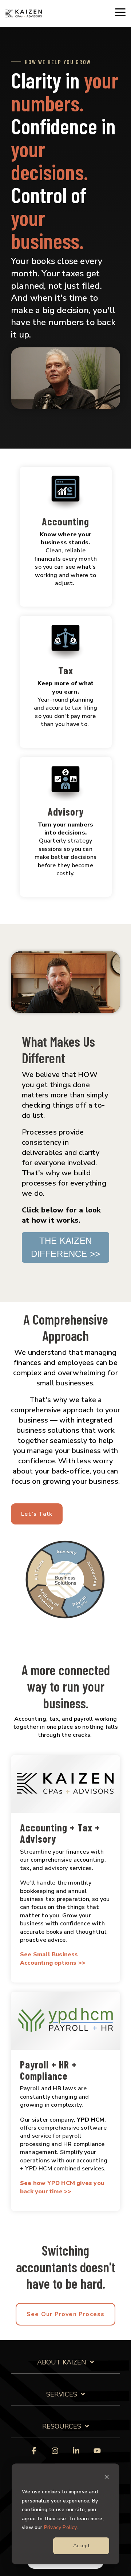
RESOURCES (62, 2427)
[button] (120, 12)
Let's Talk (37, 1514)
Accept (81, 2546)
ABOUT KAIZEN (62, 2362)
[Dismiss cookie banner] (107, 2478)
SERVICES (62, 2394)
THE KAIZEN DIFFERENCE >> (66, 1247)
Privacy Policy (60, 2527)
